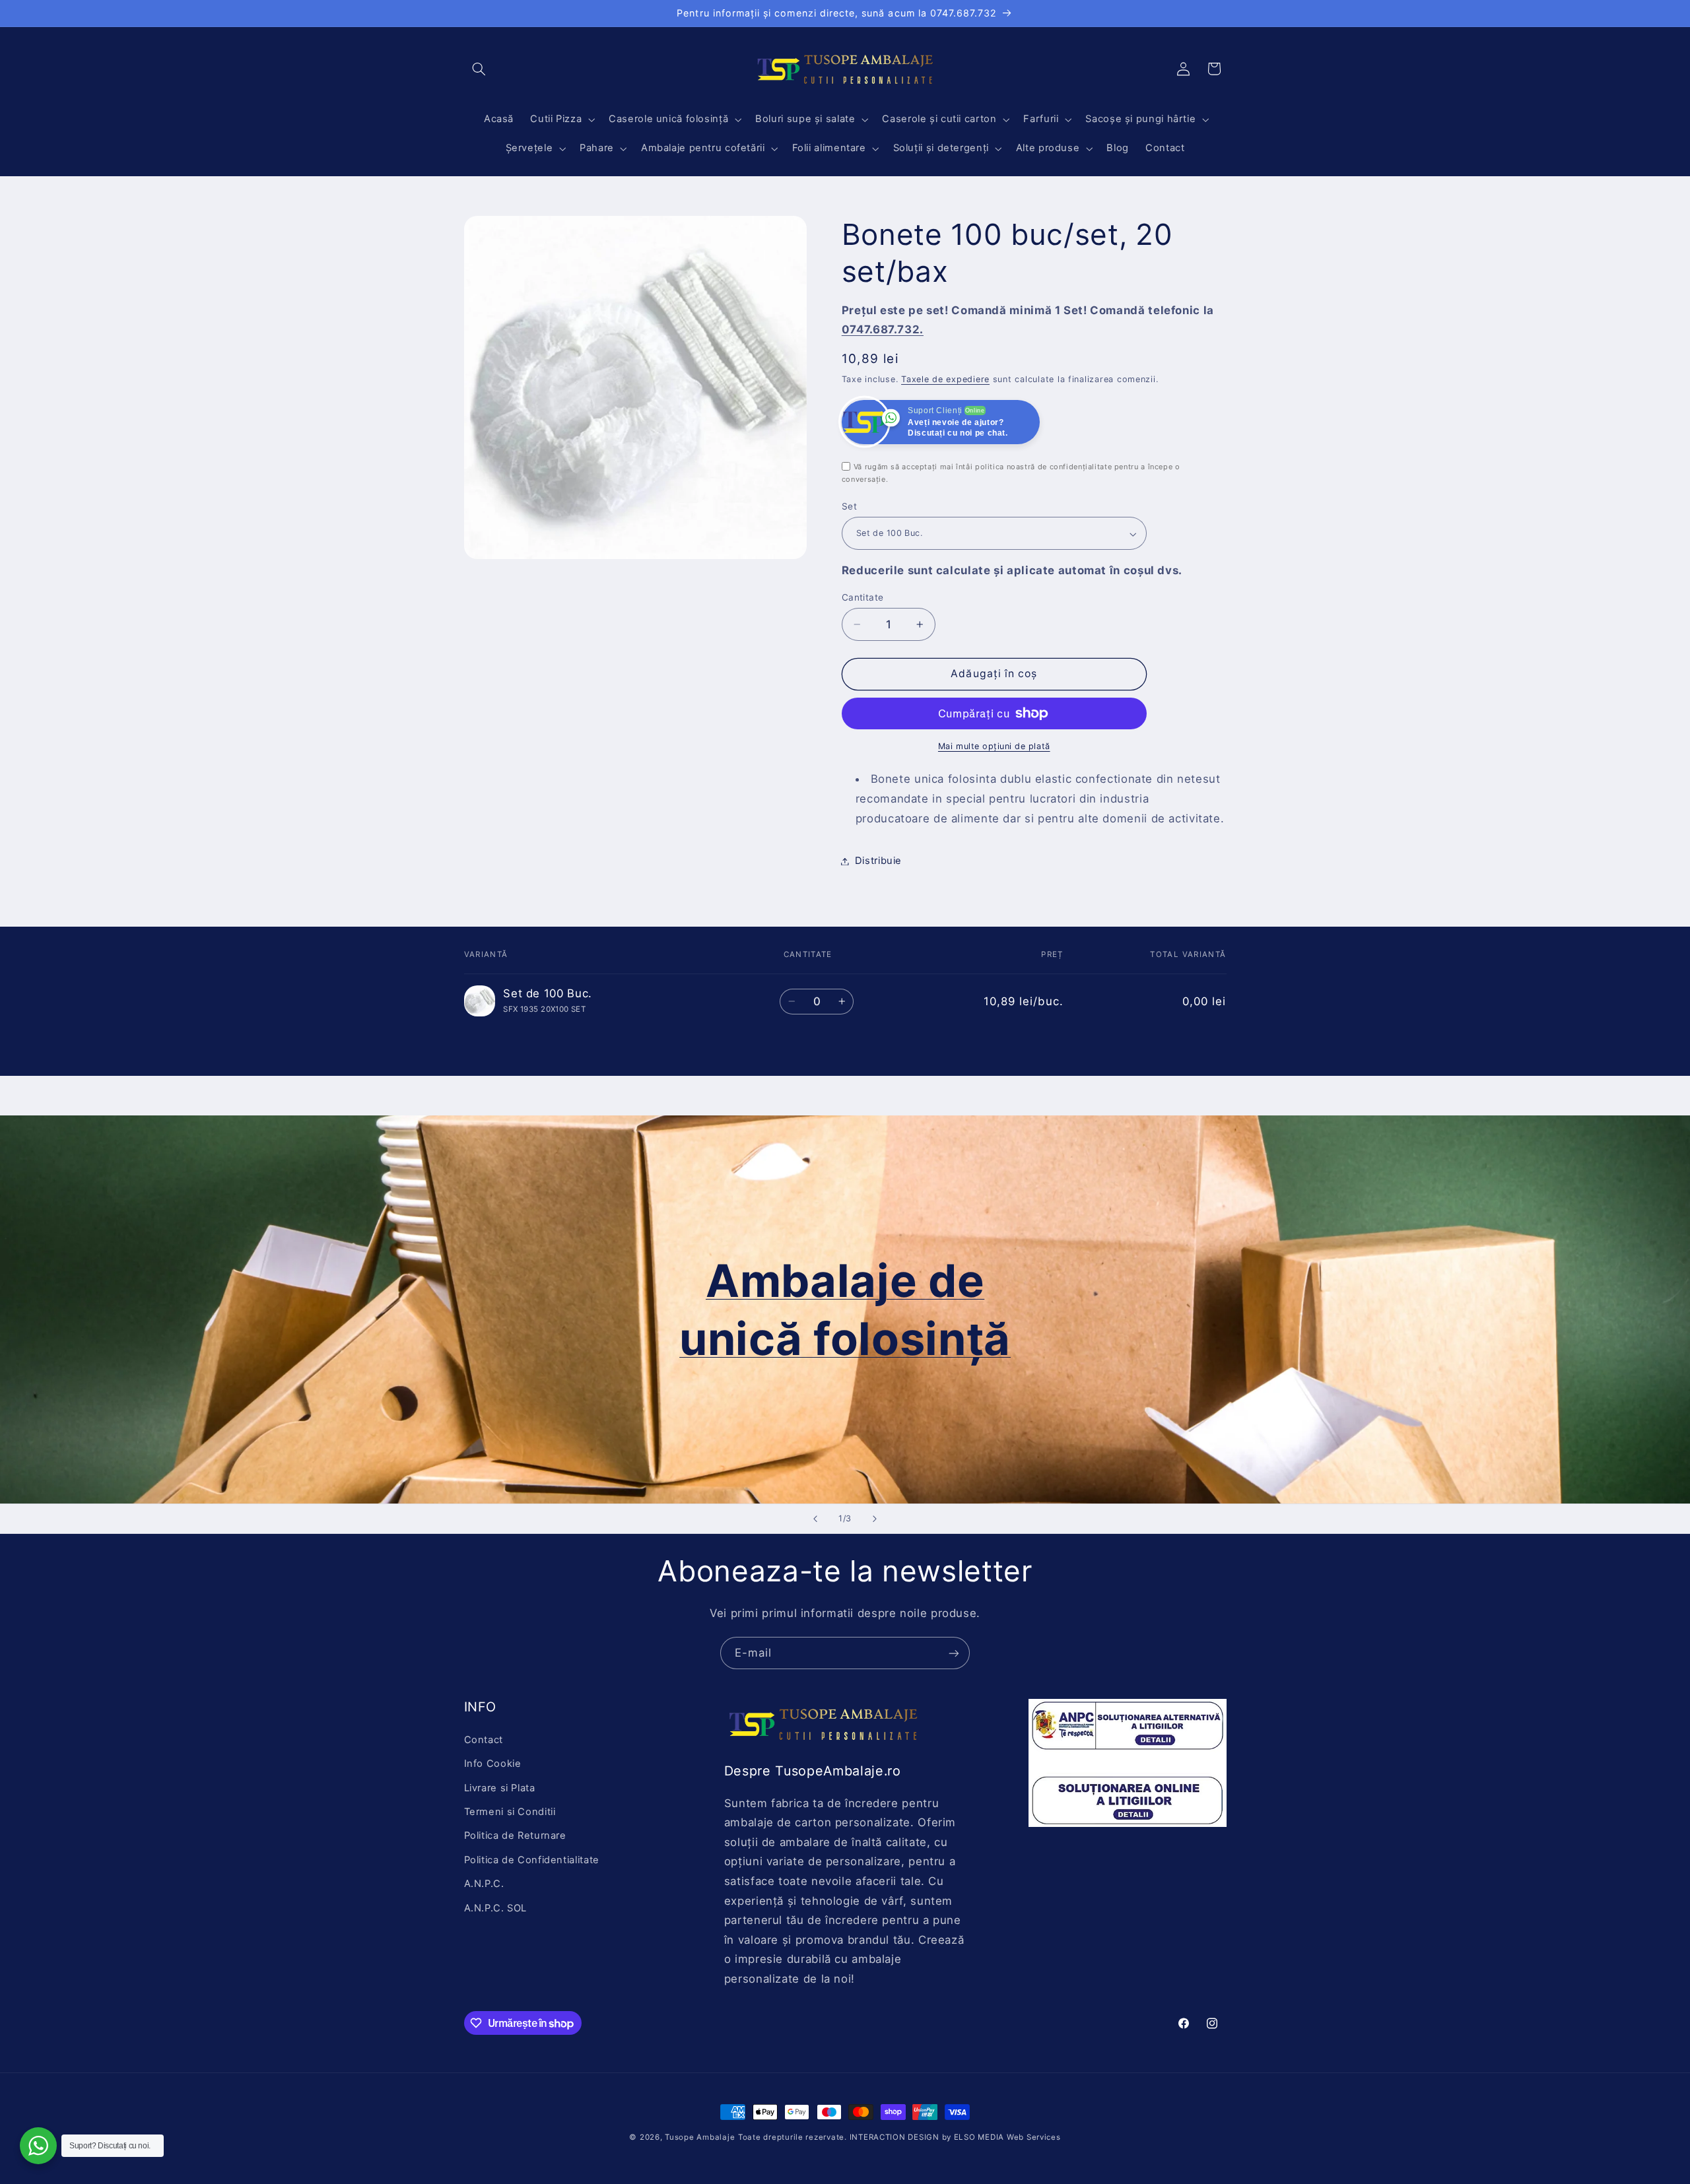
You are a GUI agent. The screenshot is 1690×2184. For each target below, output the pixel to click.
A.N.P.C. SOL (496, 1907)
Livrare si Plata (500, 1787)
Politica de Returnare (515, 1836)
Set (849, 507)
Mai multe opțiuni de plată (994, 746)
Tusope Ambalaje (700, 2137)
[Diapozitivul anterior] (815, 1519)
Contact (484, 1739)
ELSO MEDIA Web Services (1007, 2137)
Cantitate (863, 597)
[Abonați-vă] (954, 1653)
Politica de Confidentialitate (532, 1859)
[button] (479, 69)
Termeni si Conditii (510, 1811)
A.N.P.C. (484, 1884)
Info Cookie (493, 1764)
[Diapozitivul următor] (875, 1519)
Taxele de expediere (945, 379)
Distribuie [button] (878, 861)
